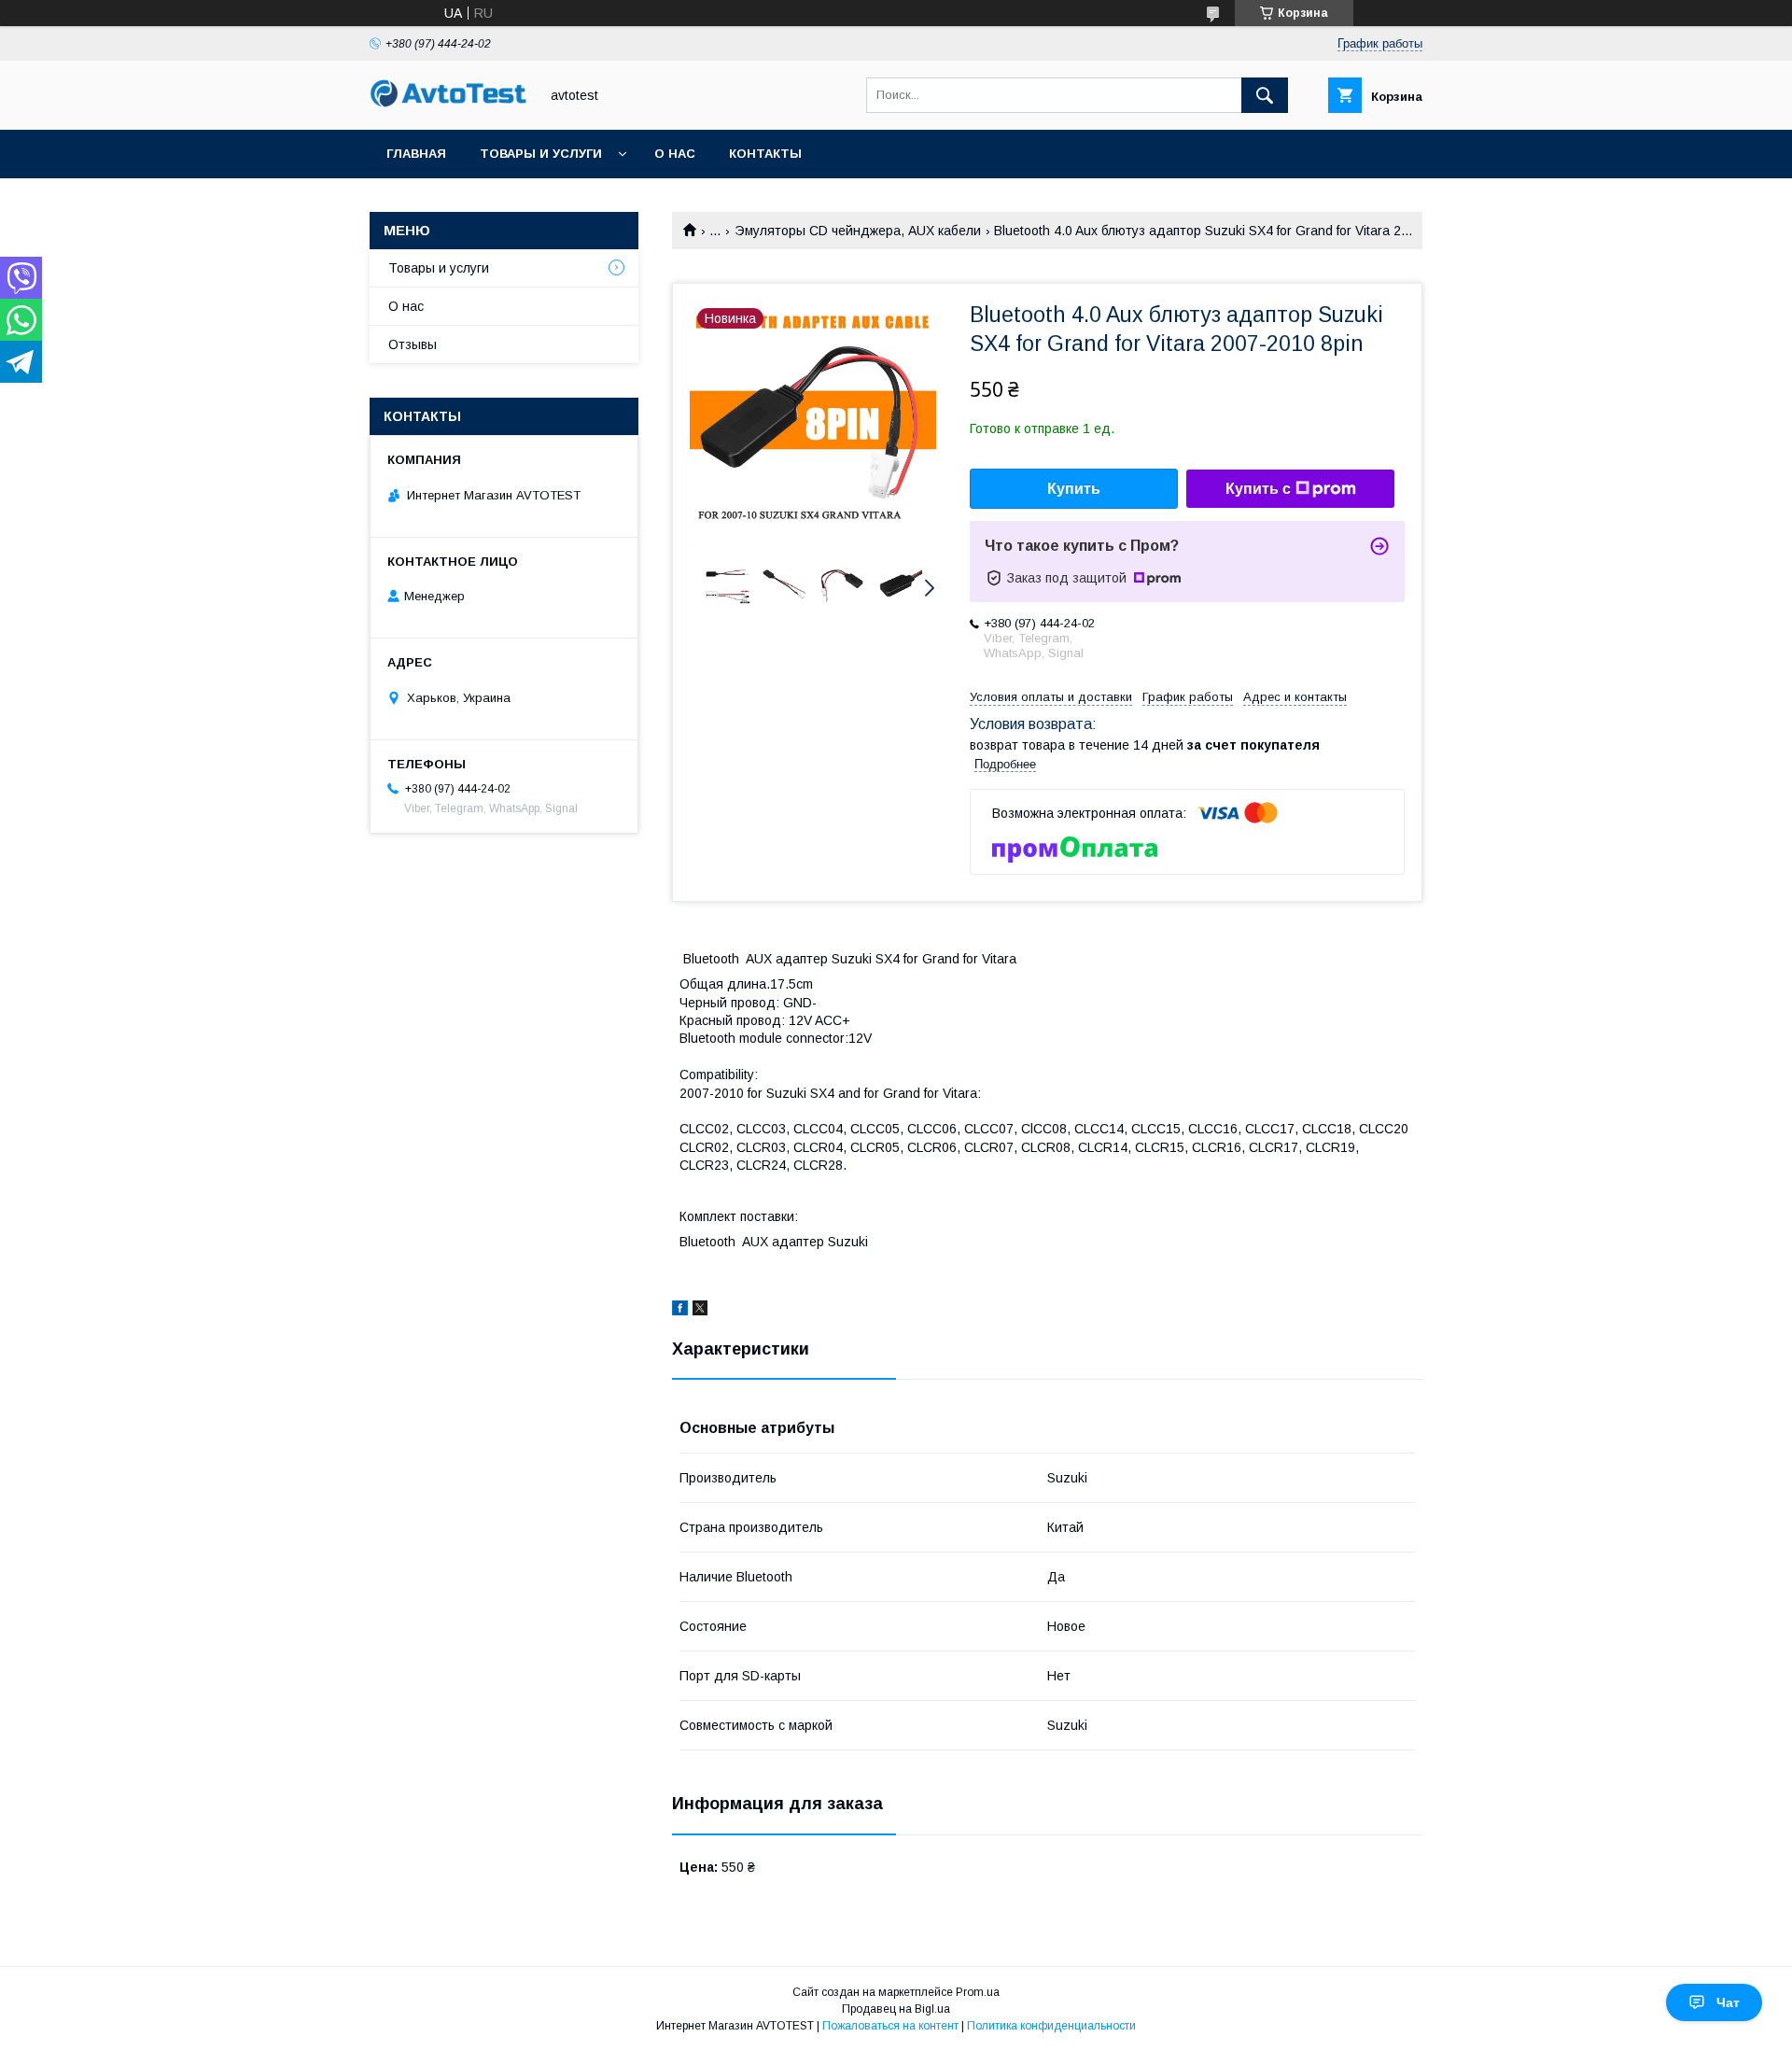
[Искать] (1265, 95)
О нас (675, 154)
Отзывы (413, 344)
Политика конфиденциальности (1051, 2026)
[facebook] (680, 1311)
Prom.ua (978, 1992)
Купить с (1258, 489)
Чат (1728, 2002)
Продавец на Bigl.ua (896, 2009)
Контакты (765, 154)
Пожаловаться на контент (890, 2026)
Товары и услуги (541, 154)
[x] (700, 1311)
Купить (1074, 489)
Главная (416, 154)
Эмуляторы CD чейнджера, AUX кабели (858, 231)
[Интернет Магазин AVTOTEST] (449, 105)
